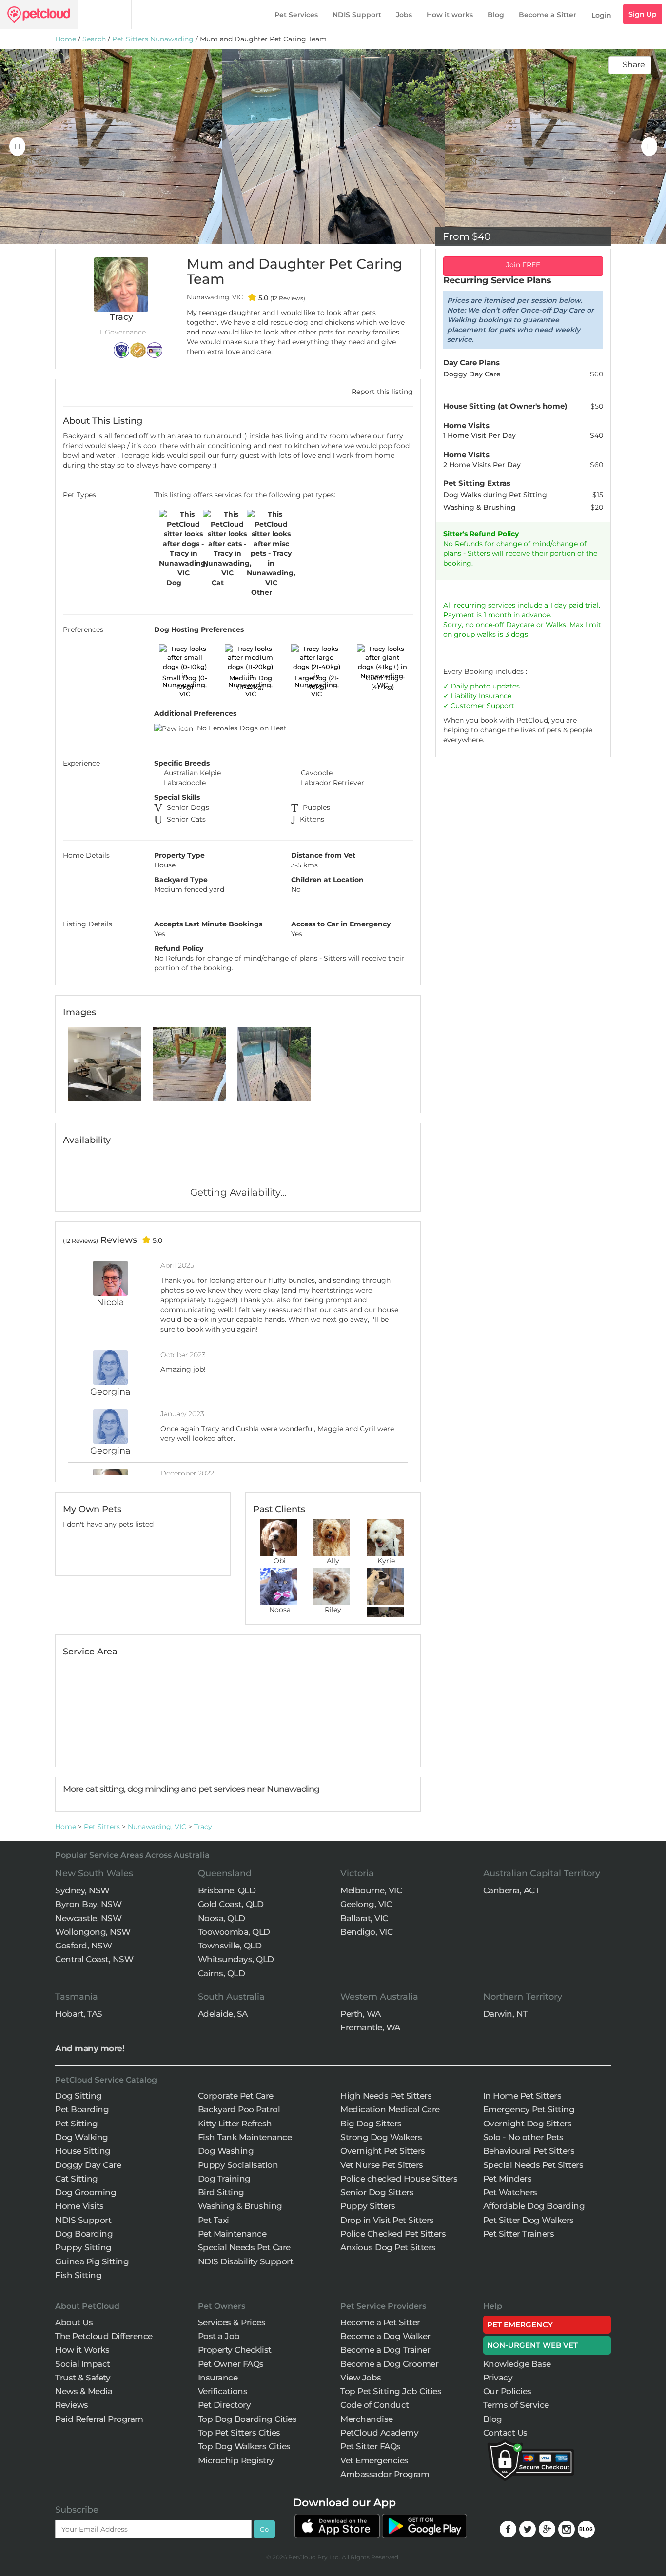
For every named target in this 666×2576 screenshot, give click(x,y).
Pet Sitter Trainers (519, 2234)
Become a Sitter (548, 15)
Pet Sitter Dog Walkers (529, 2220)
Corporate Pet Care (236, 2096)
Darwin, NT (505, 2014)
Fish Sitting (78, 2275)
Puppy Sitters (368, 2206)
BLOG (586, 2529)
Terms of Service (516, 2405)
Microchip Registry (236, 2460)
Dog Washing (226, 2151)
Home (66, 39)
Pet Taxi (214, 2220)
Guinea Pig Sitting (92, 2261)
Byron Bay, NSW (88, 1904)
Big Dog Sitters (371, 2124)
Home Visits (79, 2206)
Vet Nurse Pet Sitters (382, 2165)
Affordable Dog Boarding (534, 2206)
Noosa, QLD (222, 1918)
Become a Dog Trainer (385, 2350)
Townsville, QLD (230, 1946)
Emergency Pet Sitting (529, 2109)
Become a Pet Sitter (380, 2322)
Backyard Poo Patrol (239, 2109)
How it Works (82, 2350)
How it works (450, 15)
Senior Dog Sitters (377, 2192)
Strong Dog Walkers (381, 2137)
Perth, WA (361, 2014)
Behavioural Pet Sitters (529, 2151)
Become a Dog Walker (385, 2336)
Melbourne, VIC (371, 1890)
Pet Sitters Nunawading (153, 39)
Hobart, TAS (79, 2014)
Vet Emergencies (374, 2460)
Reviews (72, 2405)
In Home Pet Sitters (522, 2096)
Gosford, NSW (83, 1946)
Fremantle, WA (370, 2027)
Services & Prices (232, 2322)
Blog (496, 15)
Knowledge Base (517, 2364)
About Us (74, 2322)
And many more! (90, 2048)
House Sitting (83, 2151)
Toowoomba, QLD (234, 1932)
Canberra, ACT (511, 1890)
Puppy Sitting (83, 2247)
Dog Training (224, 2179)
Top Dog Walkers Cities (244, 2446)
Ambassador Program (385, 2474)
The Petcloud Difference (104, 2336)
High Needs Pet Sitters (386, 2096)
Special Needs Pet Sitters (533, 2165)
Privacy (498, 2378)
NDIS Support (357, 15)
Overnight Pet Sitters (383, 2151)
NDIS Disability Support (246, 2261)
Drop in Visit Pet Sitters (387, 2220)
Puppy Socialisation (238, 2165)
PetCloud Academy (379, 2433)
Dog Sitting (78, 2096)
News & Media (84, 2391)
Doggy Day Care (88, 2165)
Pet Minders (508, 2179)
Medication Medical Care (390, 2109)
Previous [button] (17, 146)
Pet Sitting (77, 2124)
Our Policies (507, 2391)
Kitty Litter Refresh (235, 2124)
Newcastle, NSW (88, 1918)
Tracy (203, 1827)
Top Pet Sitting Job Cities (391, 2391)
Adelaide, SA (223, 2014)
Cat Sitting (77, 2179)
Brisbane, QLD (227, 1890)
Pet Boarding (82, 2109)
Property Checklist (235, 2350)
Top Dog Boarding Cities (247, 2419)
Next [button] (649, 146)
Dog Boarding (84, 2234)
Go (264, 2529)
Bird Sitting (221, 2192)
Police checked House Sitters (399, 2179)
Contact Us (505, 2433)
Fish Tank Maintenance (245, 2137)
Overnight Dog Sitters (528, 2124)
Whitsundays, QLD (236, 1959)
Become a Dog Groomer (389, 2364)
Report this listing (381, 392)
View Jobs (361, 2378)
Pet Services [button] (296, 15)
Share (633, 65)
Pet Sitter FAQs (371, 2446)
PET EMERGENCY (520, 2325)
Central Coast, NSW (94, 1959)
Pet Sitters (102, 1827)
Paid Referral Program (99, 2419)
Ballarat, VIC (364, 1918)
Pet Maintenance (232, 2234)
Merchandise (367, 2419)
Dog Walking (82, 2137)
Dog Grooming (86, 2192)
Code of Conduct (375, 2405)
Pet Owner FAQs (231, 2364)
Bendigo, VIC (366, 1932)
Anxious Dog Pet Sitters (388, 2247)
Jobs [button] (404, 15)
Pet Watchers (510, 2192)
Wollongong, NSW (93, 1932)
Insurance (495, 696)
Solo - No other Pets (523, 2137)
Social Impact (83, 2364)
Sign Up (643, 14)
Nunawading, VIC (157, 1827)
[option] (111, 146)
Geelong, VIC (366, 1904)
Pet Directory (225, 2405)
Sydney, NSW (82, 1890)
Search (94, 39)
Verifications (223, 2391)
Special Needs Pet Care (244, 2247)
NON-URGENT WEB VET (533, 2345)
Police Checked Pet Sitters (393, 2234)
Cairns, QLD (222, 1973)
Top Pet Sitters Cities (239, 2433)
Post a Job (219, 2336)
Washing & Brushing (240, 2206)
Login (601, 15)
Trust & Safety (83, 2378)
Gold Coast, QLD (231, 1904)
